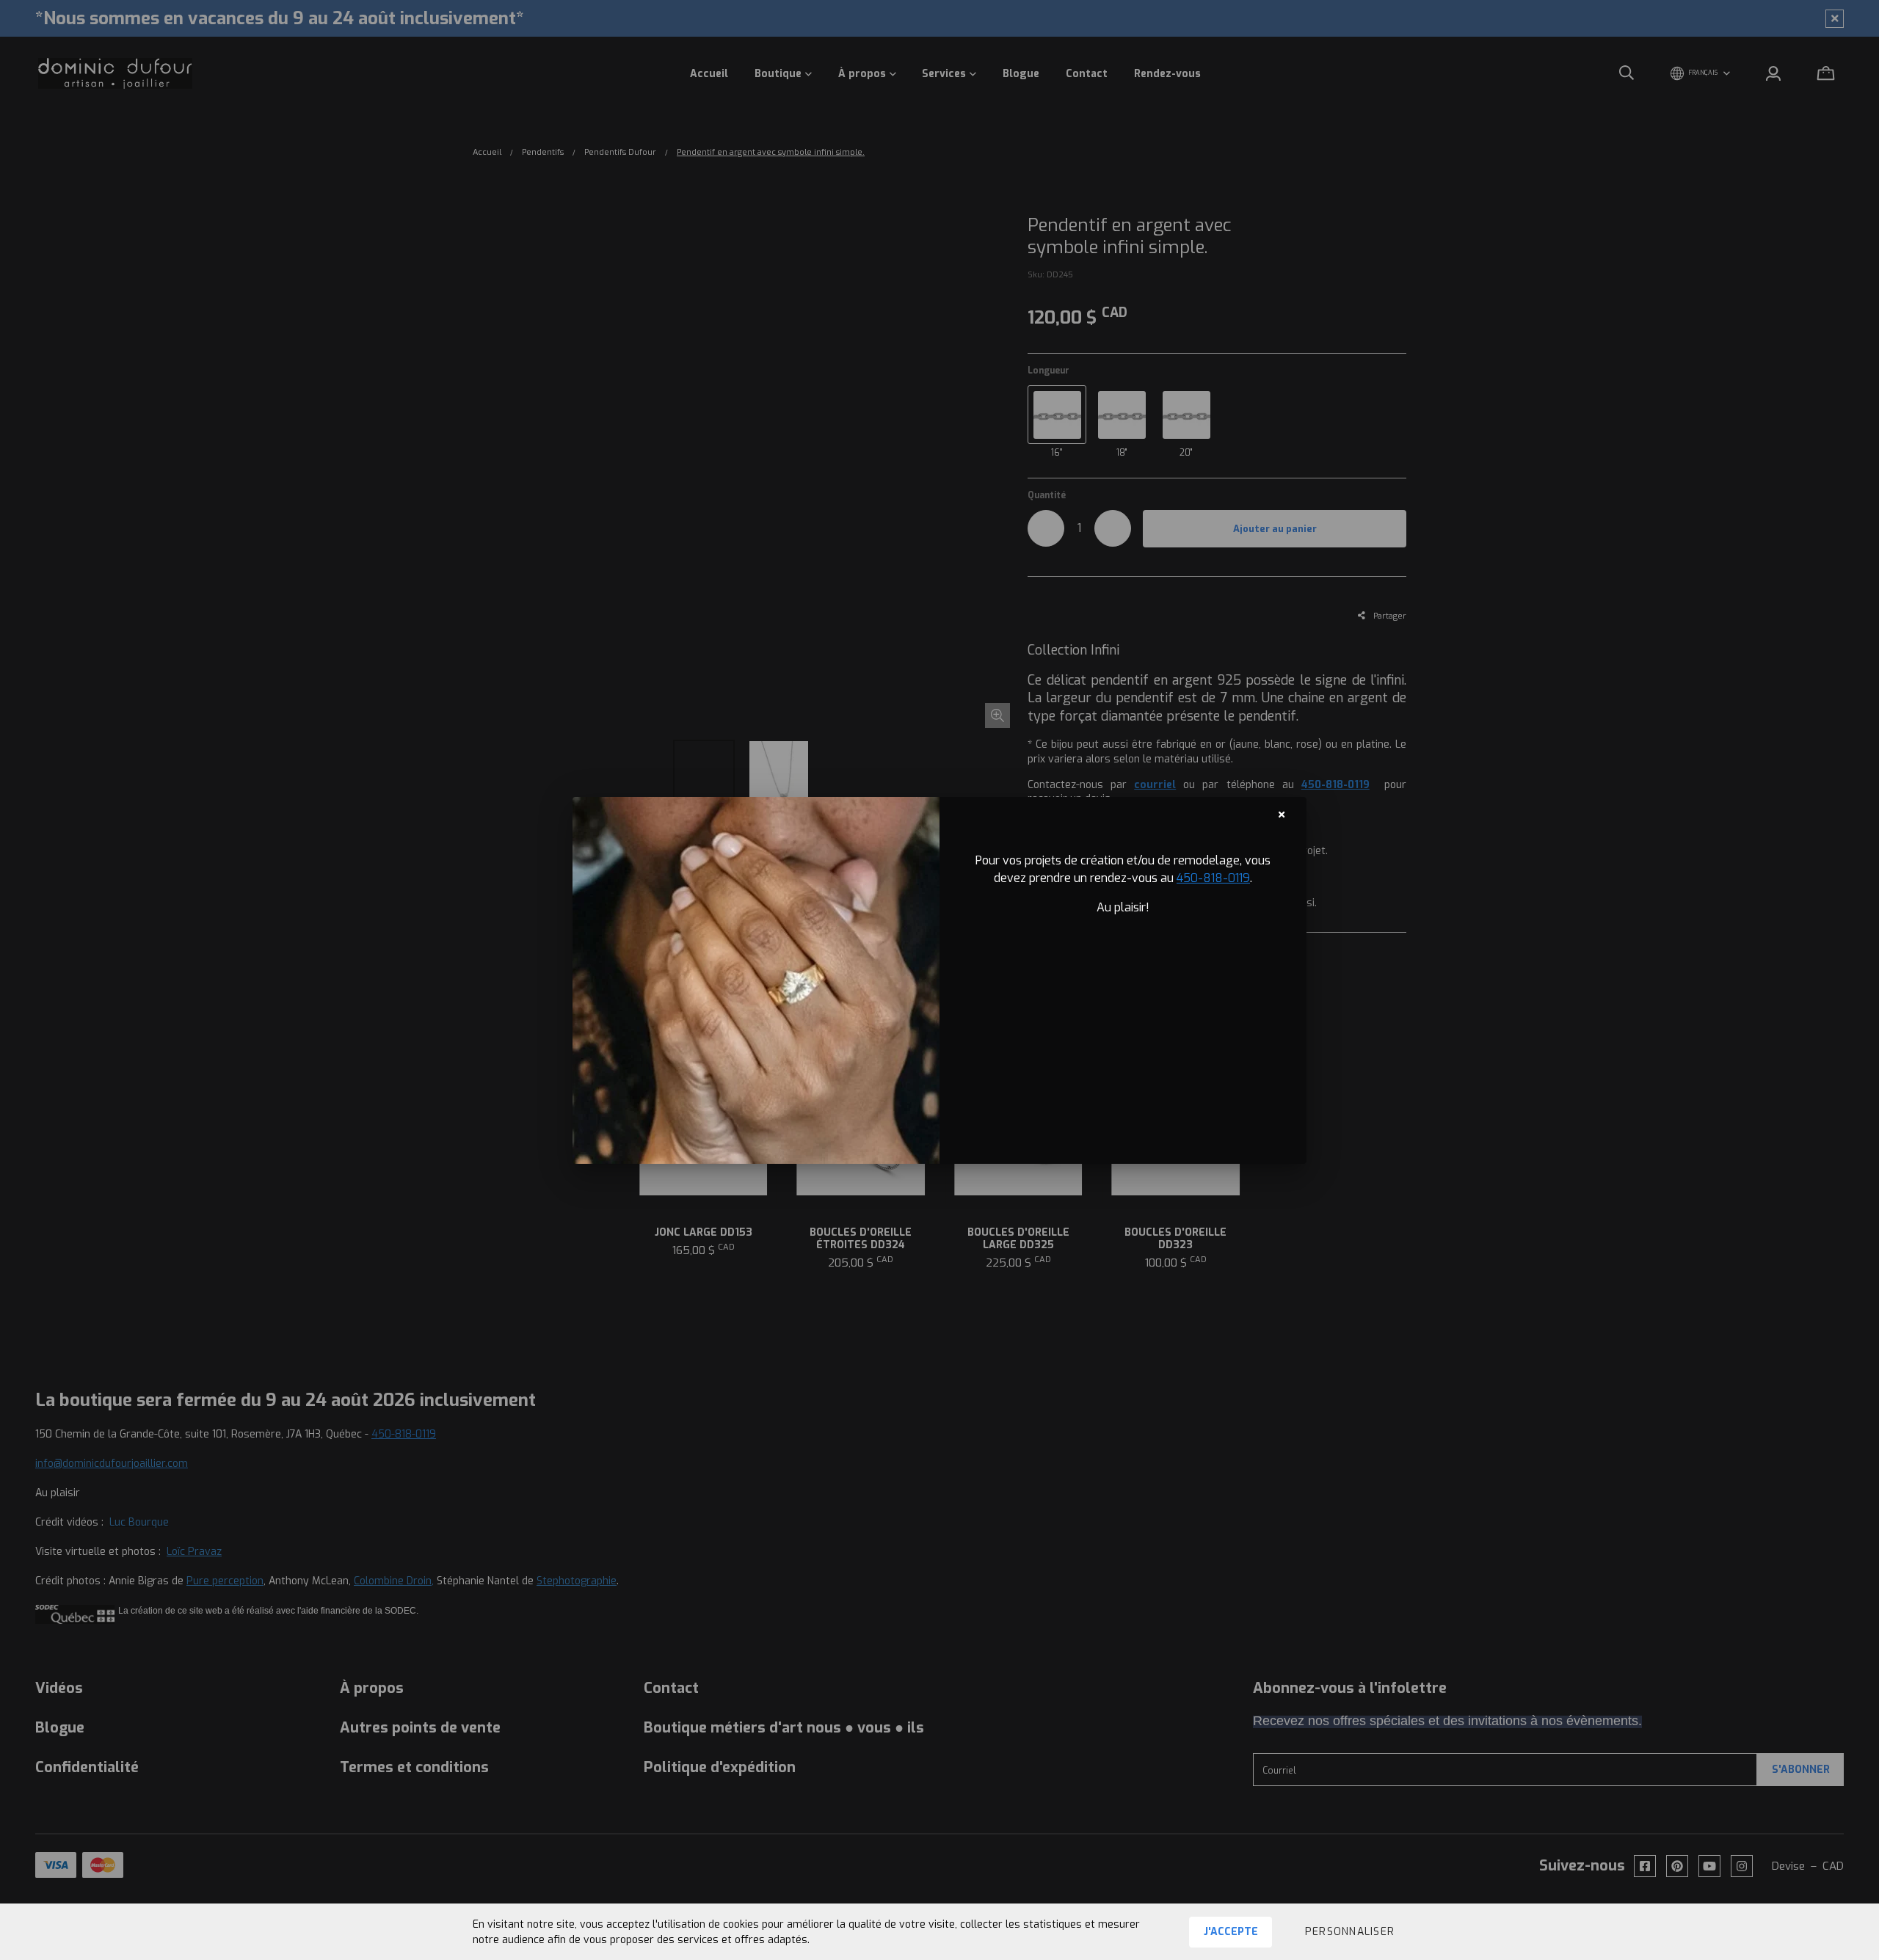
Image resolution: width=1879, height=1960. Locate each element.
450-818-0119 (1213, 878)
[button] (1350, 1932)
